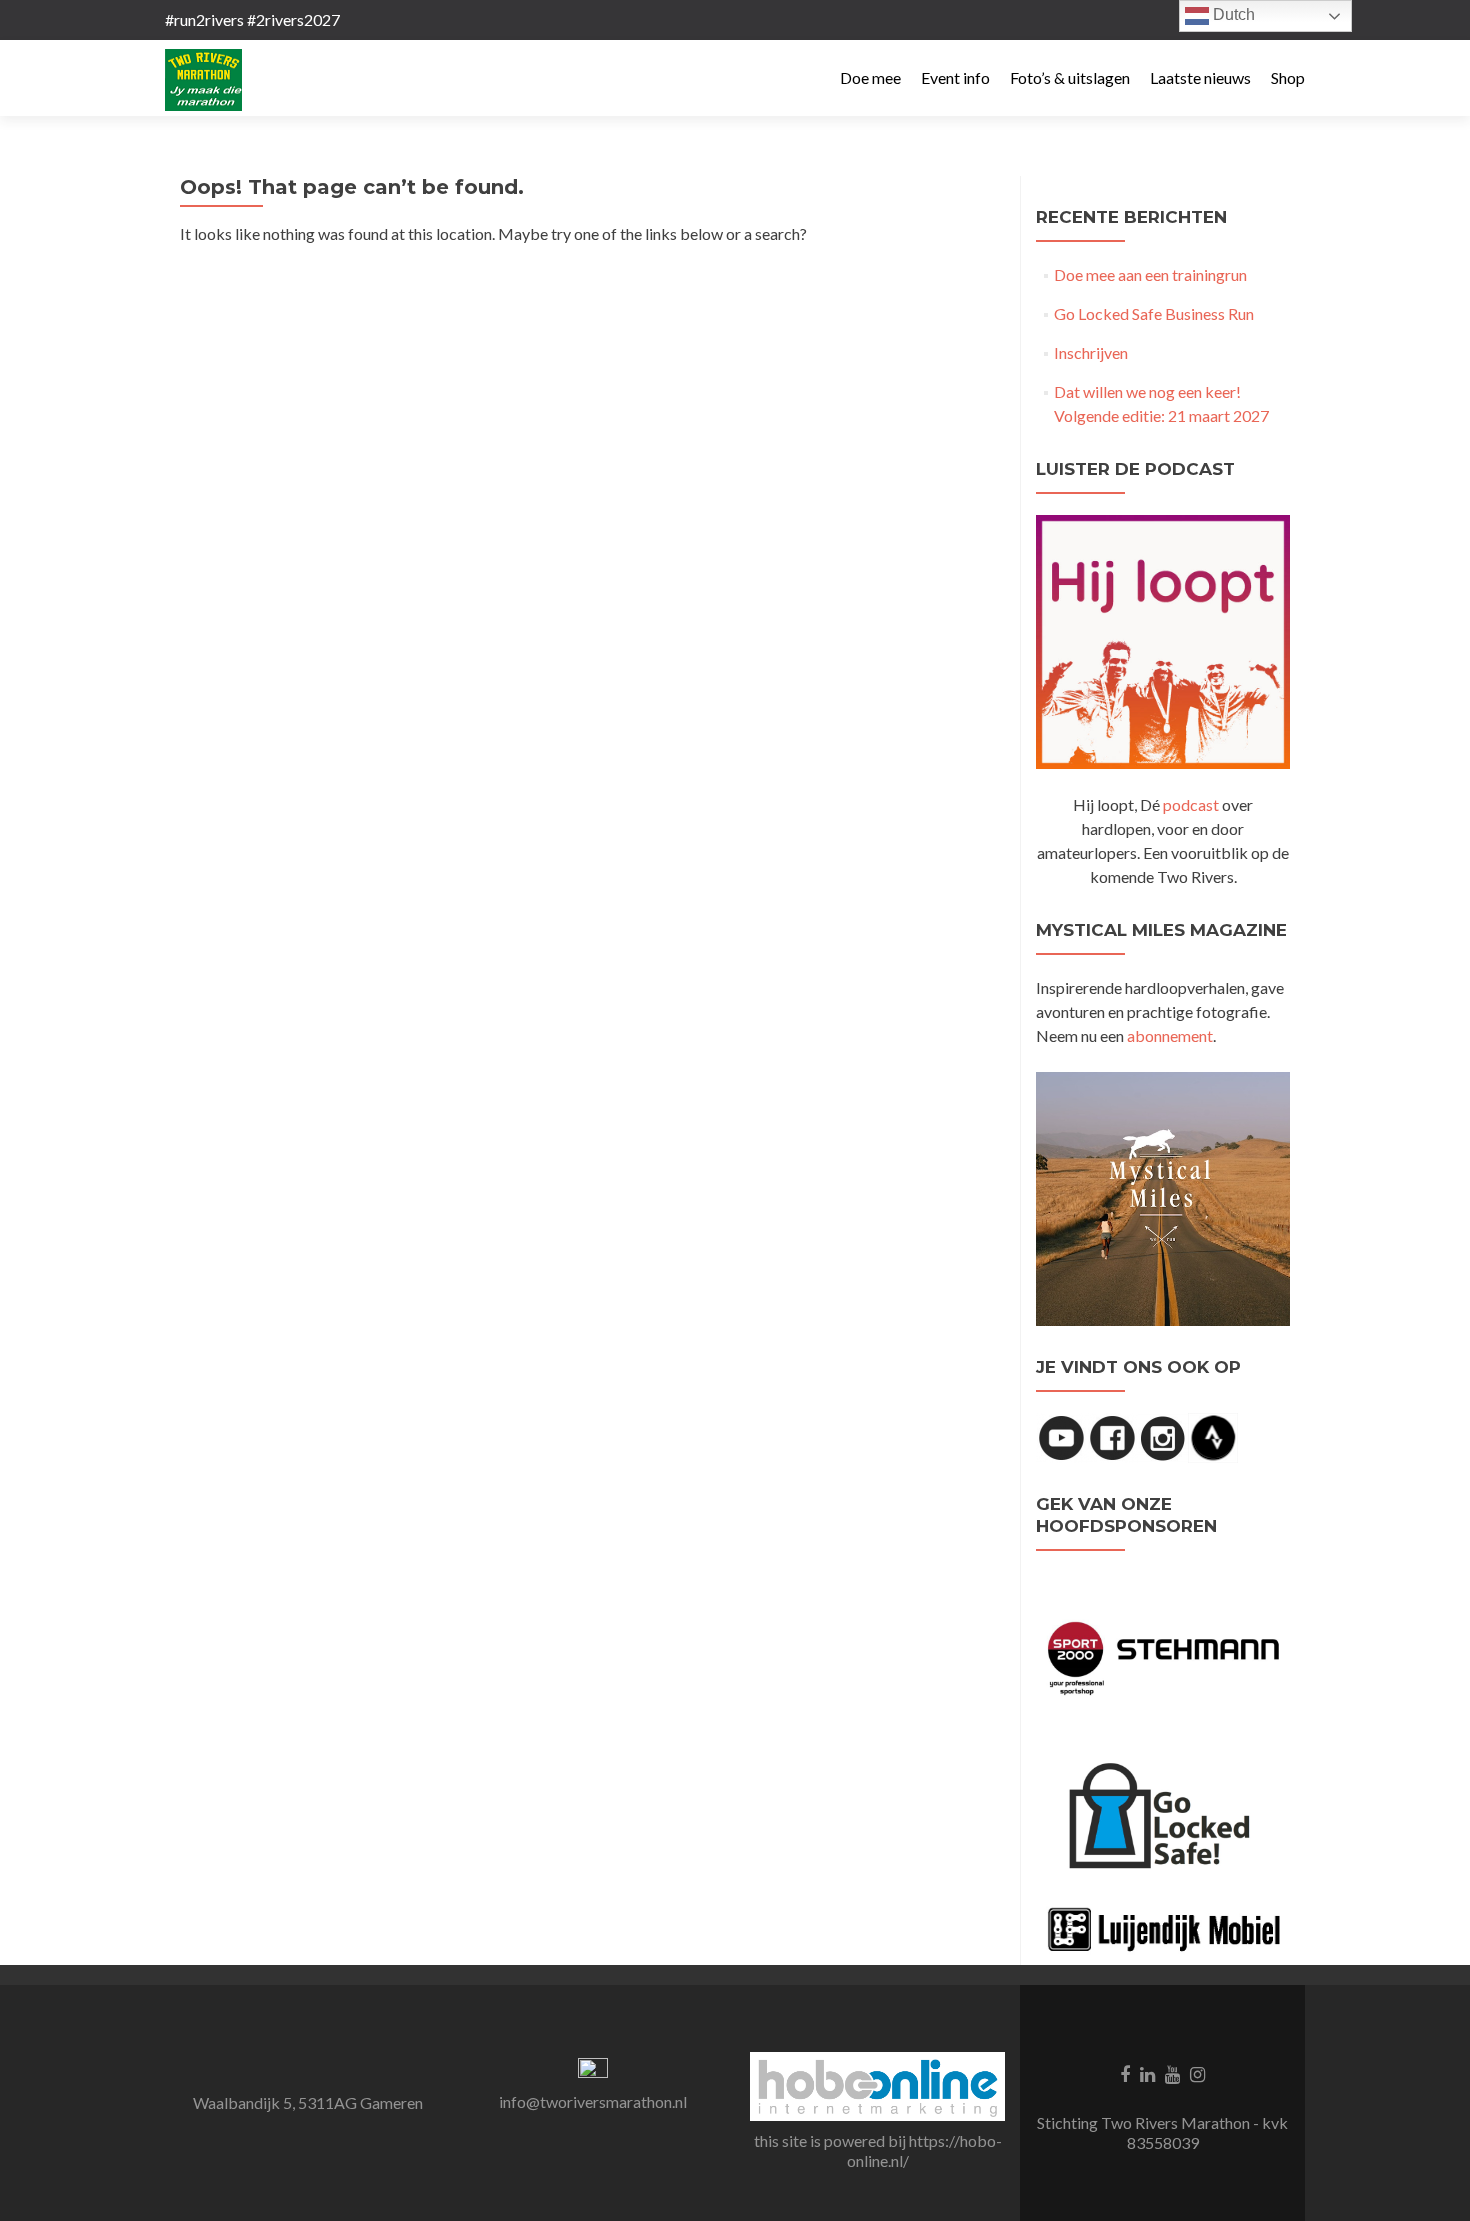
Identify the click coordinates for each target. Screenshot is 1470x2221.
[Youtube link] (1172, 2072)
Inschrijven (1091, 352)
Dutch (1232, 14)
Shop (1288, 77)
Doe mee (870, 77)
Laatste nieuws (1200, 77)
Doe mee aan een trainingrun (1150, 274)
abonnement (1170, 1035)
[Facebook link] (1125, 2072)
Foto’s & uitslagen (1070, 77)
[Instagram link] (1197, 2072)
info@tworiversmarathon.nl (593, 2101)
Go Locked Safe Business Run (1154, 313)
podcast (1191, 804)
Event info (955, 77)
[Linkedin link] (1147, 2072)
